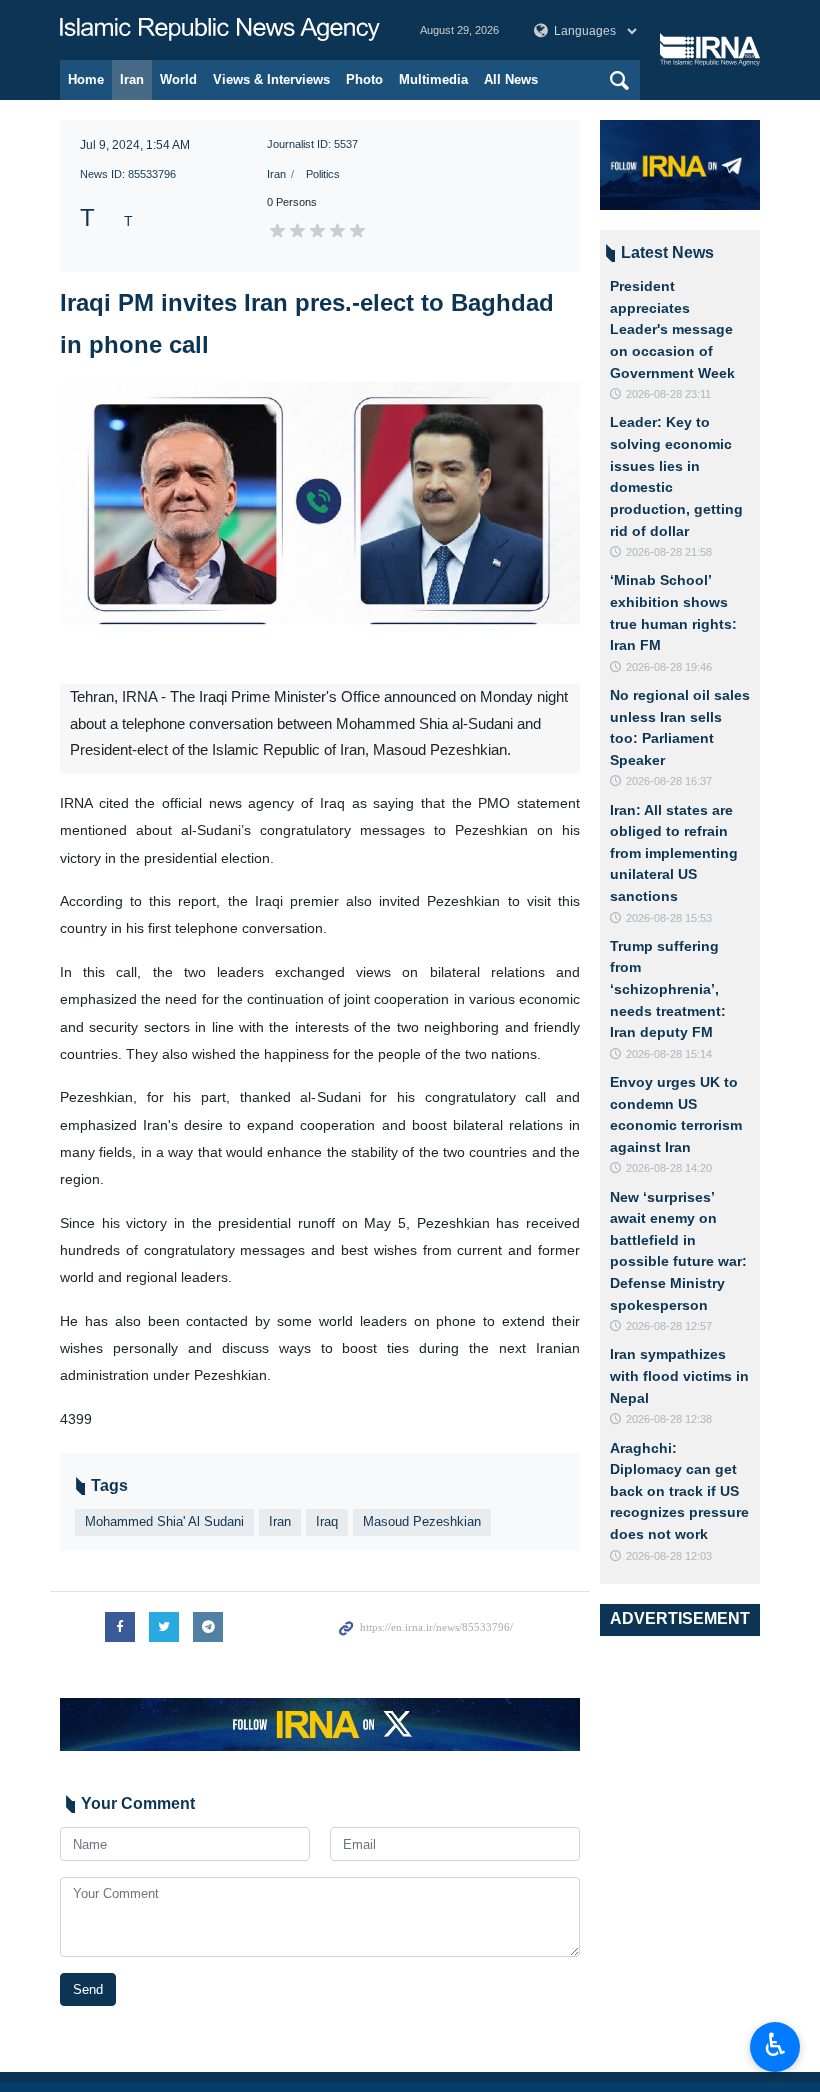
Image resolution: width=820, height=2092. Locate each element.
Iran (132, 79)
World (178, 79)
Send (88, 1989)
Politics (323, 174)
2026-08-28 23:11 (668, 394)
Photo (364, 79)
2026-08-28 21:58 (669, 552)
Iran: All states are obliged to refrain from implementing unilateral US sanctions (674, 853)
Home (86, 79)
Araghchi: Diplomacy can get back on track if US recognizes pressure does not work (679, 1491)
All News (511, 79)
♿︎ (775, 2045)
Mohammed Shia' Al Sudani (164, 1521)
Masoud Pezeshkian (422, 1521)
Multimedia (433, 79)
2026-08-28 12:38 (669, 1419)
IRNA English (220, 30)
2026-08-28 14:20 (669, 1168)
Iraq (327, 1521)
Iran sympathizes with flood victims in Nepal (679, 1375)
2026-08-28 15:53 (669, 918)
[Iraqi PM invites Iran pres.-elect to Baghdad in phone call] (320, 533)
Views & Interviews (271, 79)
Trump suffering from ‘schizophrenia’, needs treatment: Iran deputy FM (668, 989)
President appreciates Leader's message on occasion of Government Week (672, 329)
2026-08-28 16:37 (669, 781)
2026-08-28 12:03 (669, 1556)
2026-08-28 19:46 (669, 667)
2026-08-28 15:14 (669, 1054)
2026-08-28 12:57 (669, 1326)
